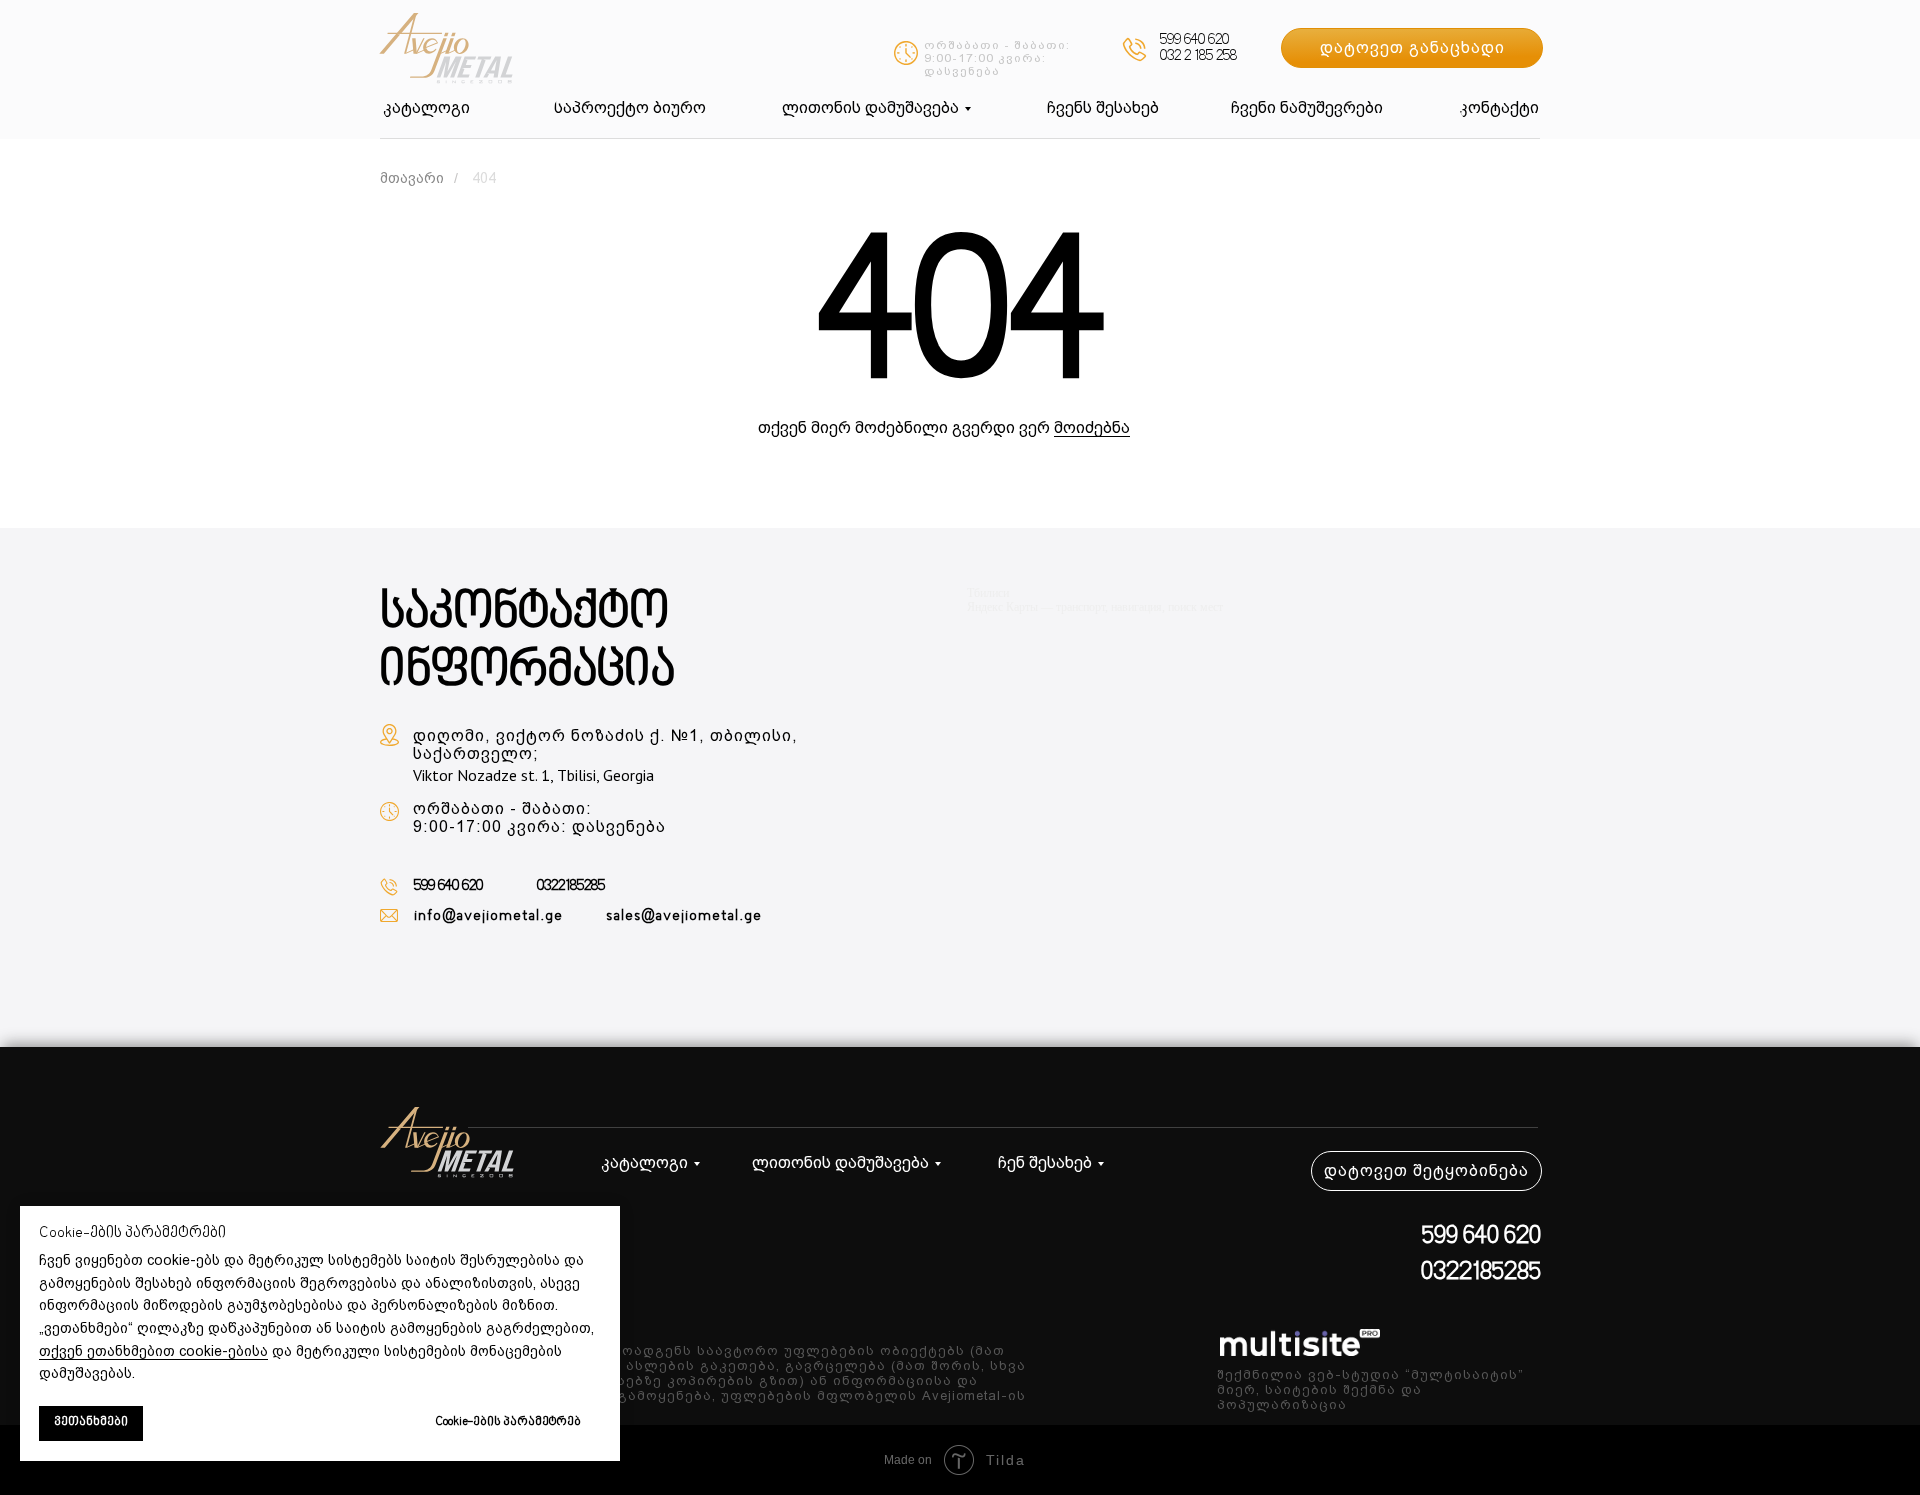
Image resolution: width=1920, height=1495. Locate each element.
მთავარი (412, 178)
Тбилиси (988, 593)
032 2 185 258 (1198, 56)
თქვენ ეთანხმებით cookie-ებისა (153, 1351)
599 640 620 (1194, 40)
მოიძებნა (1092, 427)
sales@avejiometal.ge (684, 916)
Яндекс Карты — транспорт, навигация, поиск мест (1095, 607)
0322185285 (571, 886)
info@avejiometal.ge (488, 916)
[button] (1412, 48)
